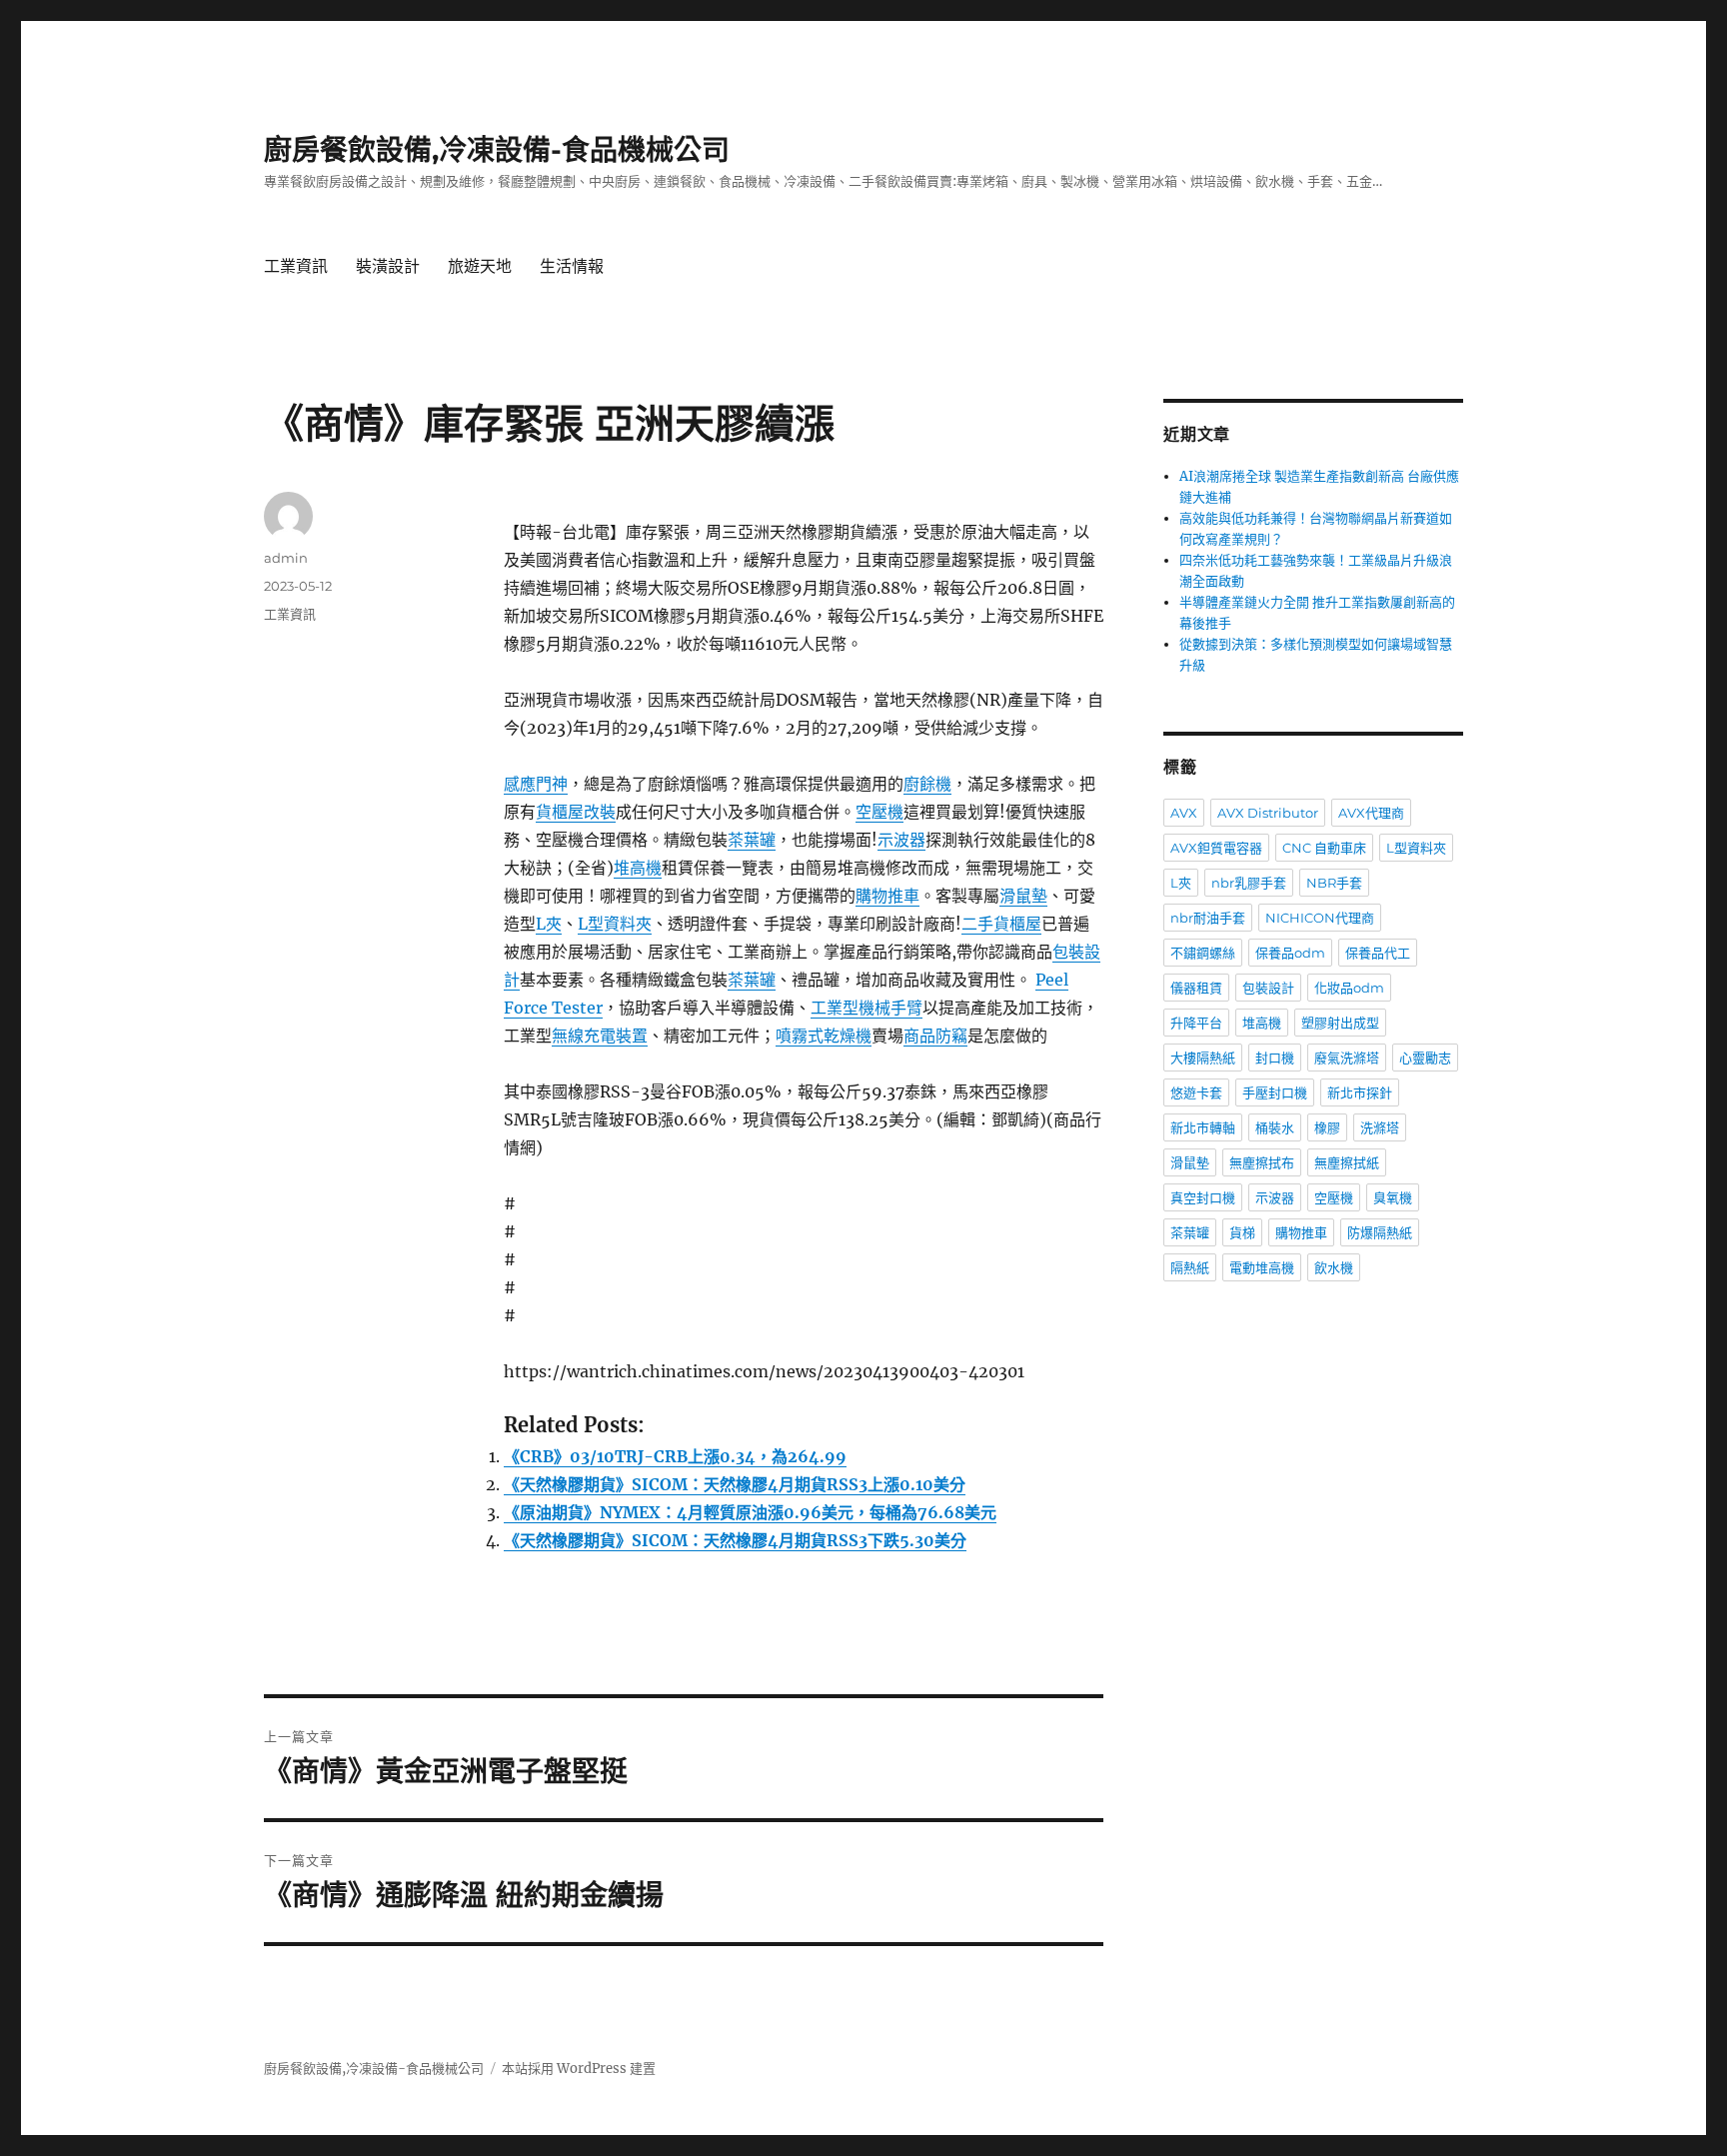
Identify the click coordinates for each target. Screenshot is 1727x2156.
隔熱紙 (1190, 1267)
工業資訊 (296, 266)
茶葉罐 (752, 840)
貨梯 (1242, 1232)
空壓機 (879, 812)
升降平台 (1196, 1023)
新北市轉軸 (1203, 1127)
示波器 (901, 840)
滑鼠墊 (1023, 896)
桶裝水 (1275, 1127)
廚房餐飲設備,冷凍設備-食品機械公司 (497, 150)
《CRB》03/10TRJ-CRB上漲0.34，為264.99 (675, 1456)
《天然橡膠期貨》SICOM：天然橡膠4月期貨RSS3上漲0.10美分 (735, 1484)
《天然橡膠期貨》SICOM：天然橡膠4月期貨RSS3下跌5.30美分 (735, 1540)
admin (286, 558)
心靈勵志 (1425, 1058)
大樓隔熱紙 (1203, 1058)
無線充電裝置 (600, 1036)
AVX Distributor (1268, 813)
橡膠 (1327, 1127)
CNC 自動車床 (1324, 848)
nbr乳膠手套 (1249, 883)
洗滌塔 (1380, 1127)
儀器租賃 (1196, 988)
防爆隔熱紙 (1380, 1232)
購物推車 (887, 896)
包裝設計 (1268, 988)
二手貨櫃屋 (1001, 924)
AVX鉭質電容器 (1216, 848)
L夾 (549, 924)
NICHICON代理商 (1320, 918)
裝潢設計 (388, 266)
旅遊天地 (480, 266)
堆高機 (638, 868)
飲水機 (1334, 1267)
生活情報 (572, 266)
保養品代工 (1378, 953)
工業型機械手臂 (866, 1008)
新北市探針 (1360, 1092)
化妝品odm (1349, 988)
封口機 (1275, 1058)
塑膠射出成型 (1340, 1023)
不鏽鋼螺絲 (1203, 953)
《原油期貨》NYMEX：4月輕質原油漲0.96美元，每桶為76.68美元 (750, 1512)
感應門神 (536, 784)
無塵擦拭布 (1262, 1162)
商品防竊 (935, 1036)
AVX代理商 (1371, 813)
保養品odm (1290, 953)
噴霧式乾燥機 (824, 1036)
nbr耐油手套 (1208, 918)
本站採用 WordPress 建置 (579, 2069)
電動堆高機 (1262, 1267)
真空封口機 (1203, 1197)
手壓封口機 (1275, 1092)
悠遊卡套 (1196, 1092)
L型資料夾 (615, 924)
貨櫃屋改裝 (576, 812)
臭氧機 (1393, 1197)
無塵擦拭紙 (1347, 1162)
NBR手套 (1334, 883)
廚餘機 (927, 784)
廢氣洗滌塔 (1347, 1058)
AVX (1184, 813)
